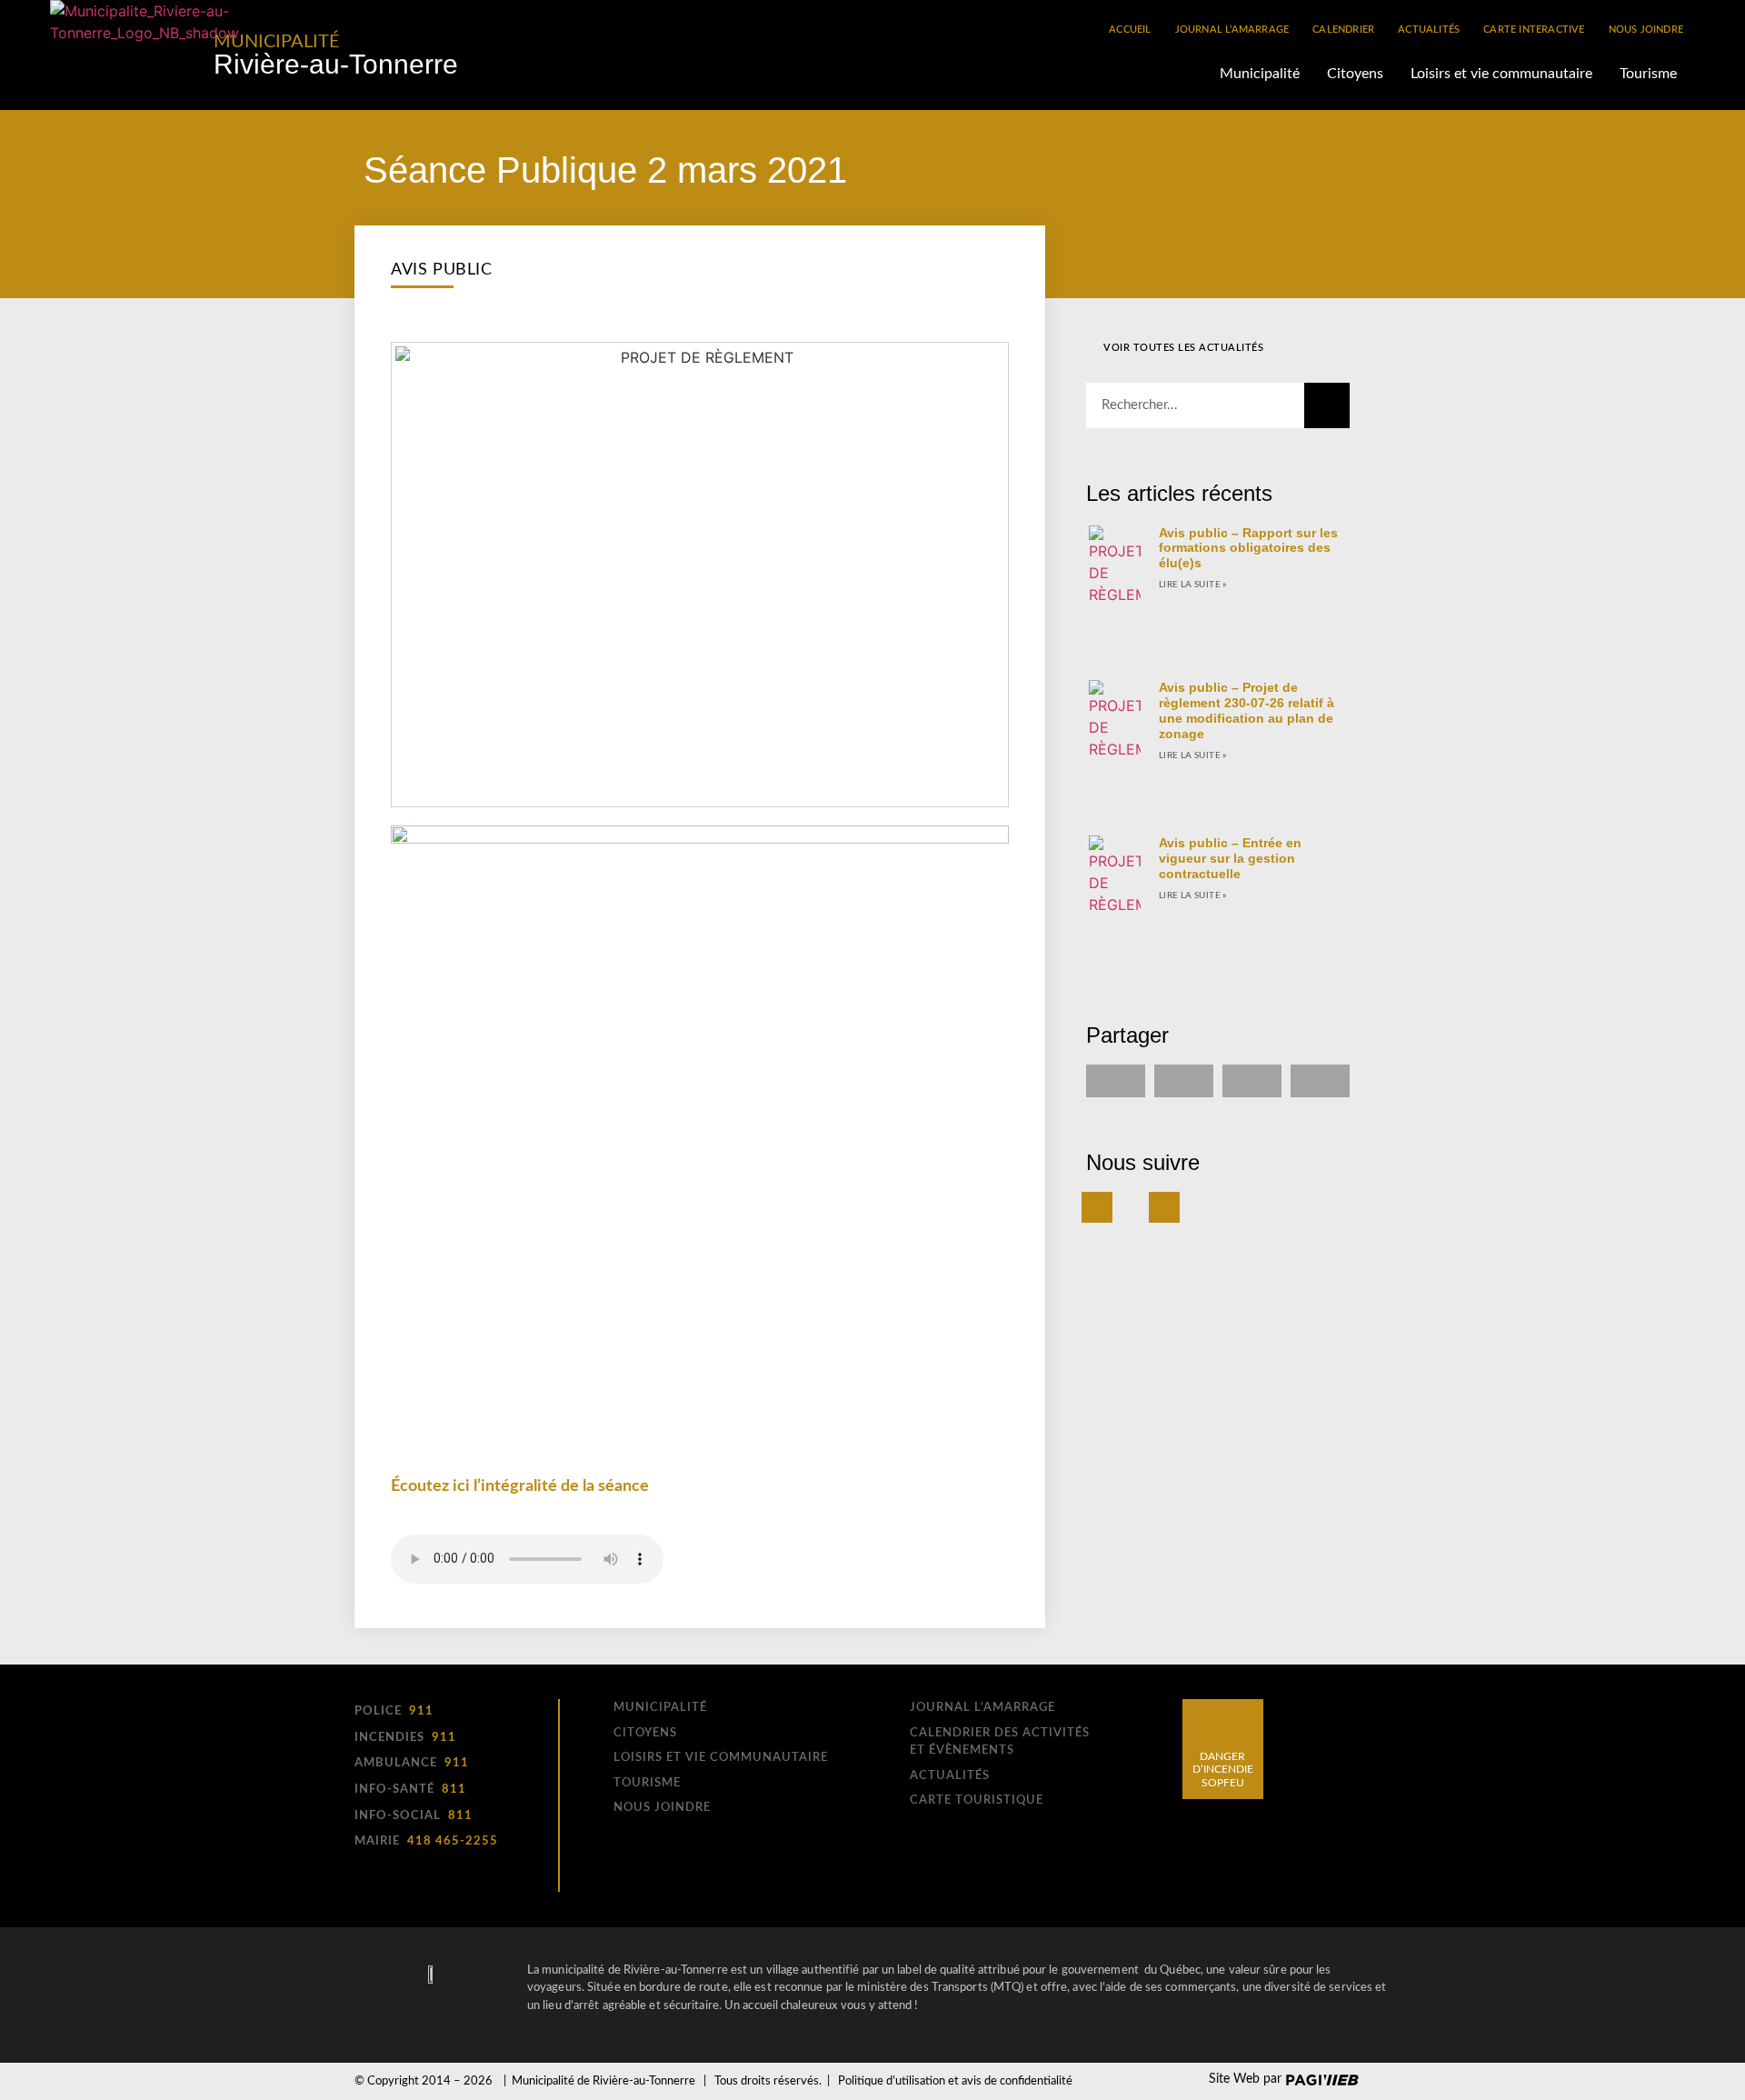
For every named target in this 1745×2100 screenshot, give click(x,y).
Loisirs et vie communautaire (1501, 74)
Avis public (442, 270)
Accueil (1130, 30)
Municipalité (277, 42)
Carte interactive (1534, 30)
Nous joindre (1646, 30)
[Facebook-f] (1097, 1207)
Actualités (1429, 30)
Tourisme (1648, 74)
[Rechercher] (1327, 405)
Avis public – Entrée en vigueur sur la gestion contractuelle (1230, 858)
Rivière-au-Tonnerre (336, 64)
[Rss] (1164, 1207)
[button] (1116, 1081)
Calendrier (1343, 30)
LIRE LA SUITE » (1193, 585)
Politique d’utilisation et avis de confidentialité (955, 2081)
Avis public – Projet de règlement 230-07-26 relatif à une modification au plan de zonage (1246, 710)
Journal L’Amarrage (1232, 30)
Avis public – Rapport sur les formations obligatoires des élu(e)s (1248, 548)
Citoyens (1355, 74)
